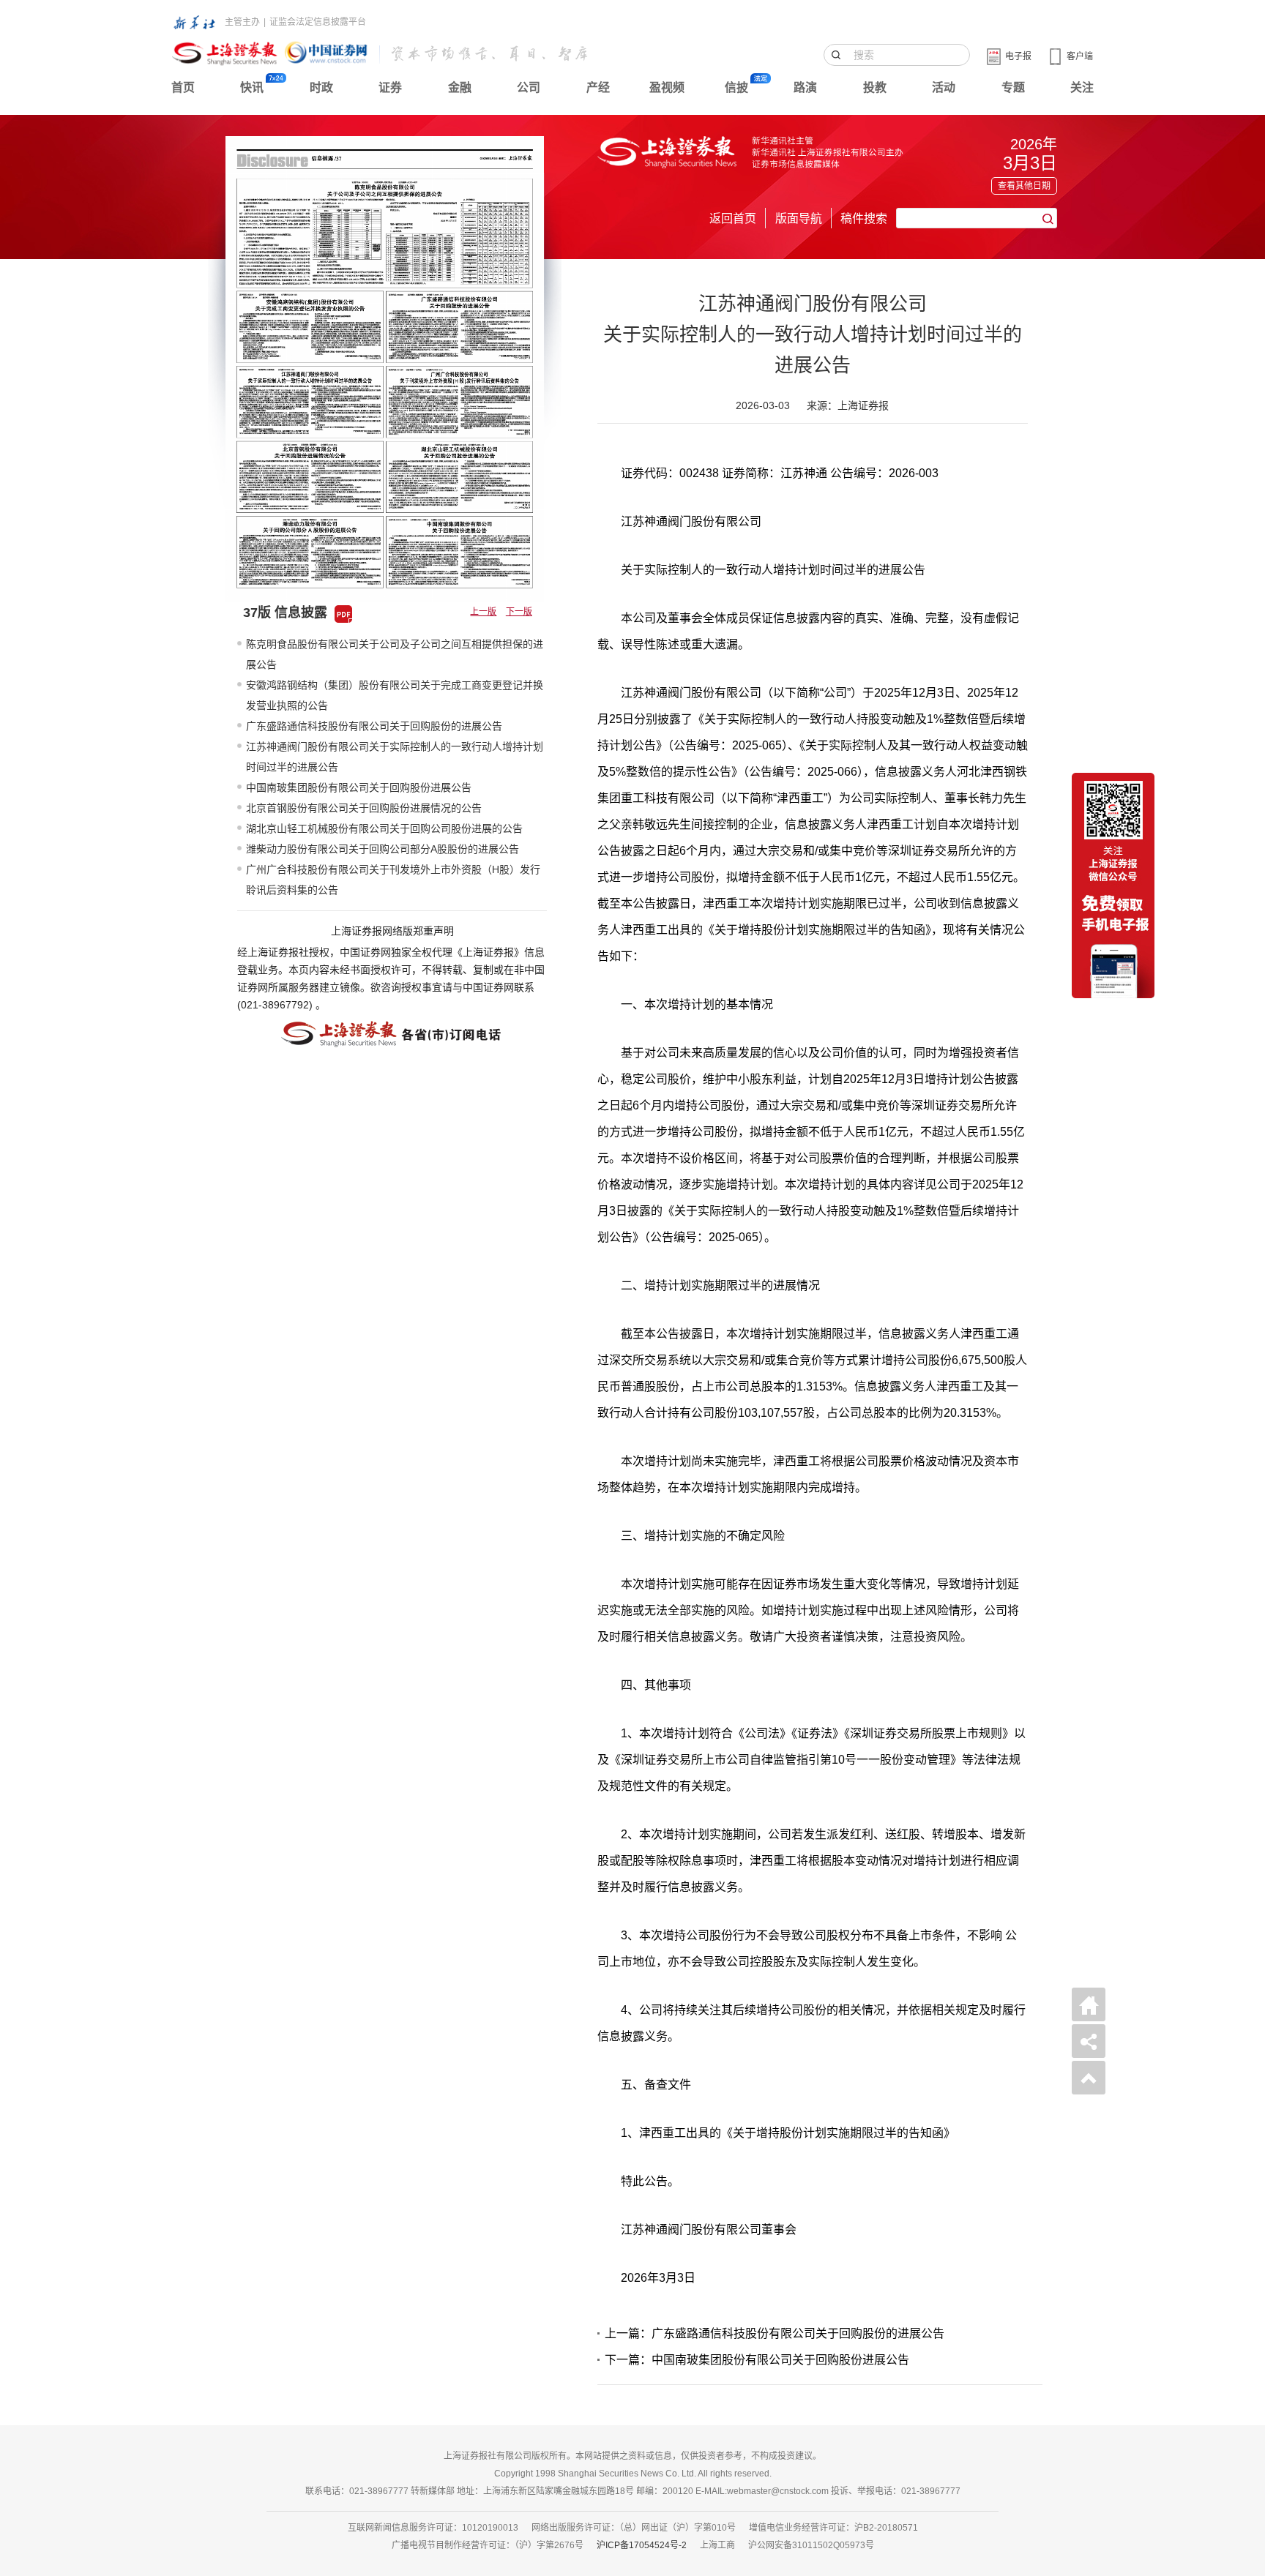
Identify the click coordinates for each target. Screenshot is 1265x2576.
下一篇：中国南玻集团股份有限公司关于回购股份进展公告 (757, 2360)
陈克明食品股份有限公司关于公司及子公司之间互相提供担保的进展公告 (395, 654)
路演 (805, 87)
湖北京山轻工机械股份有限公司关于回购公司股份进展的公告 (384, 828)
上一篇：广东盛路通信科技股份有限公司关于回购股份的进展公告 (775, 2333)
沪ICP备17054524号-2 (642, 2545)
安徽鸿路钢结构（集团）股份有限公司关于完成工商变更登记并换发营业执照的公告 (395, 695)
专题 (1013, 87)
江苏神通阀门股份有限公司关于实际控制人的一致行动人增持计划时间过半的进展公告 (395, 757)
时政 (321, 87)
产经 (598, 87)
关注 (1082, 87)
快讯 (252, 87)
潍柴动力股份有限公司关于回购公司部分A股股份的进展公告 (383, 849)
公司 (529, 87)
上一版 (483, 612)
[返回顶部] (1089, 2078)
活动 (944, 87)
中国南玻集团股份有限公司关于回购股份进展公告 (359, 787)
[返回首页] (1089, 2004)
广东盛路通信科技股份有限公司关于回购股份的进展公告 (374, 726)
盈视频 (667, 87)
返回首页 (733, 218)
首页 (183, 87)
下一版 (519, 612)
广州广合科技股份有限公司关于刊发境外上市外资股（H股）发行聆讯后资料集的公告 (393, 880)
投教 (875, 87)
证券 (390, 87)
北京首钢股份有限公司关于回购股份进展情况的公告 (364, 808)
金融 (460, 87)
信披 (736, 87)
